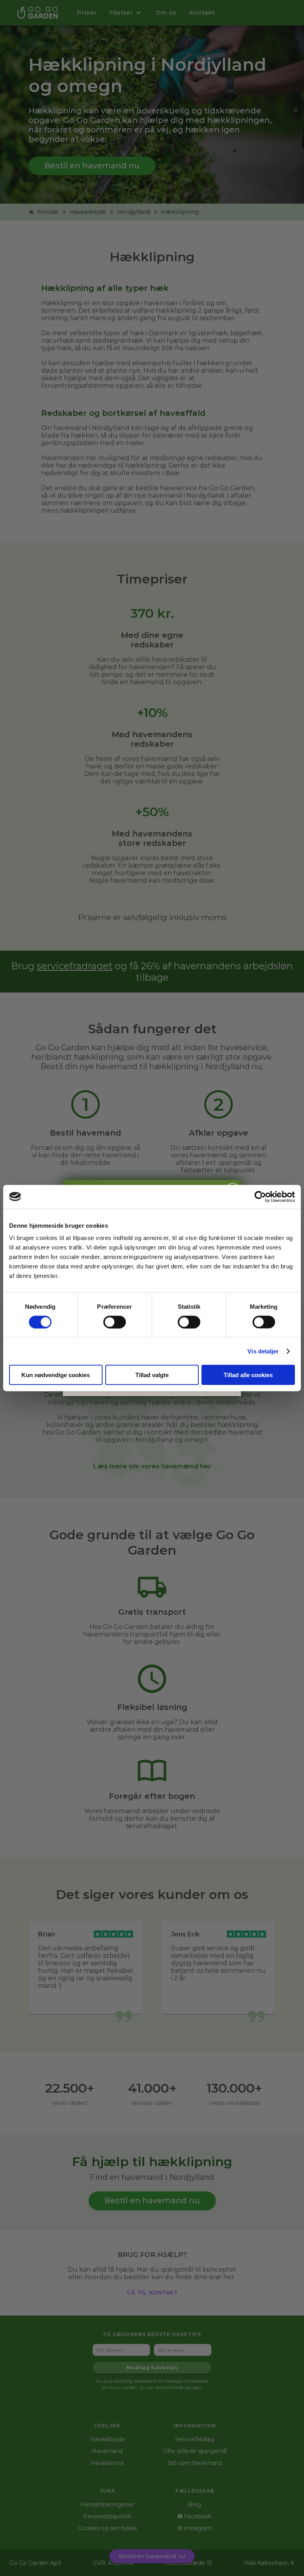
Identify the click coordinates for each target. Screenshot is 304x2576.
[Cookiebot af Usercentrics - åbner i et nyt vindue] (260, 1196)
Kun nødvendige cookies (56, 1375)
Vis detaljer (263, 1351)
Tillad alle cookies (248, 1375)
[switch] (115, 1322)
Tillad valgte (152, 1375)
